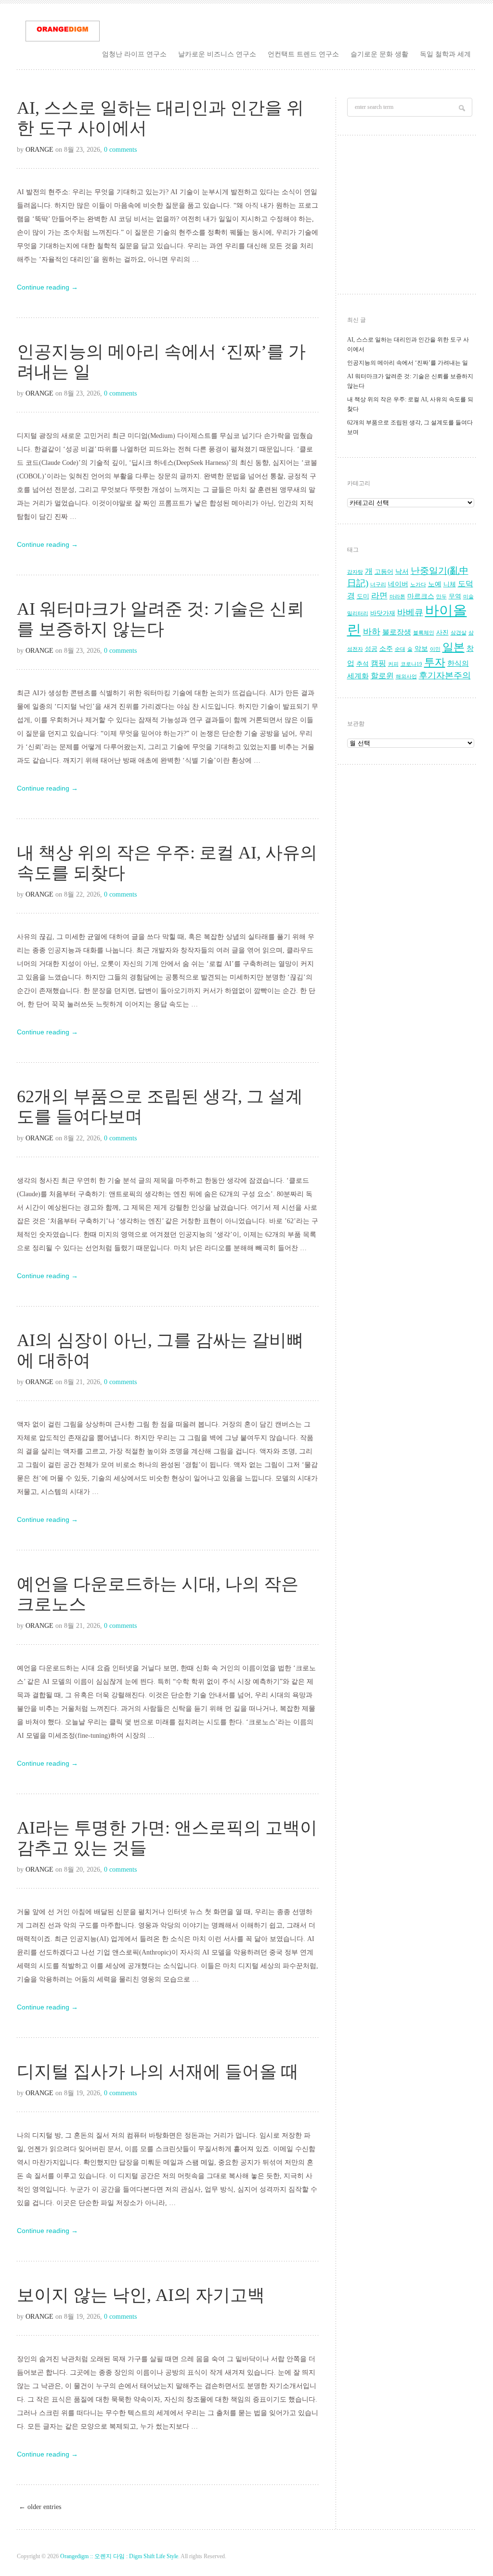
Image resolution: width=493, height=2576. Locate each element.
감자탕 (355, 572)
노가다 (418, 585)
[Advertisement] (411, 217)
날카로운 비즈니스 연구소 (217, 54)
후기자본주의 (445, 675)
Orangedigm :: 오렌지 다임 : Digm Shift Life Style (119, 2556)
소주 (386, 649)
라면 (379, 596)
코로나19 (411, 664)
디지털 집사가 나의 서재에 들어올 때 (158, 2072)
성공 (371, 649)
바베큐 (410, 612)
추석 (363, 664)
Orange (39, 150)
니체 (450, 584)
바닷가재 (383, 613)
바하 (372, 632)
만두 (441, 597)
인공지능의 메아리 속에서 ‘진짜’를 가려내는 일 (408, 363)
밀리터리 (358, 614)
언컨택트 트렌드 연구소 (303, 54)
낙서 (402, 572)
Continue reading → (47, 287)
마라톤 (397, 597)
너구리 (378, 585)
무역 (455, 596)
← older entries (40, 2507)
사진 (442, 633)
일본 (454, 647)
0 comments (120, 150)
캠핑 (378, 663)
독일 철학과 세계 (445, 54)
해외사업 (406, 677)
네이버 (398, 584)
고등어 (384, 572)
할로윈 (382, 676)
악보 (421, 649)
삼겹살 (459, 633)
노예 (435, 584)
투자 (435, 662)
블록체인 (424, 633)
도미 (363, 596)
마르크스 (421, 596)
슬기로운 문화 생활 (379, 54)
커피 (393, 664)
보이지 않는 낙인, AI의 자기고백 (141, 2295)
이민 (435, 649)
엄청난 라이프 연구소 (134, 54)
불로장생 (397, 632)
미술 (468, 597)
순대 (400, 649)
